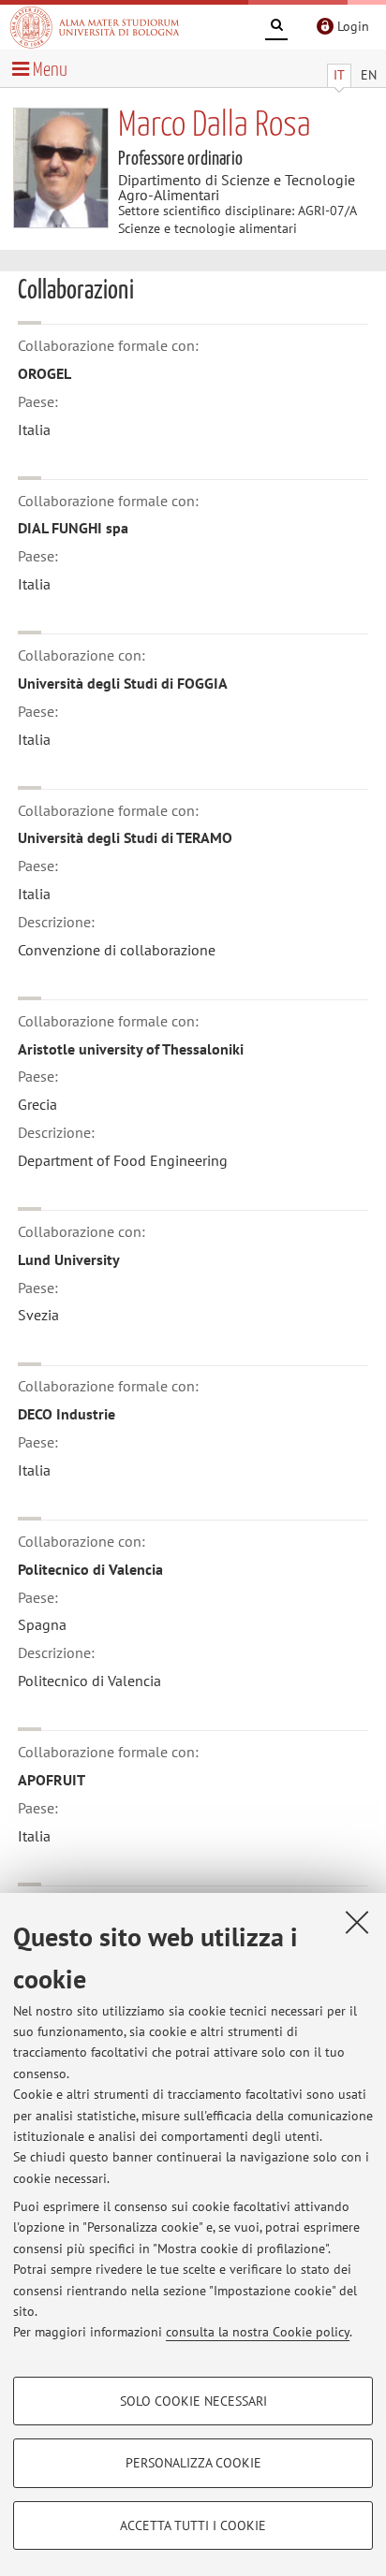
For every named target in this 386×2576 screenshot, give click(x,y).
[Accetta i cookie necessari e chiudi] (357, 1922)
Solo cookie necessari (193, 2401)
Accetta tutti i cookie (193, 2525)
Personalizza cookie (193, 2463)
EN (369, 75)
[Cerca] (276, 28)
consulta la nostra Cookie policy (258, 2332)
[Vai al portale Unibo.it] (95, 27)
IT (339, 75)
